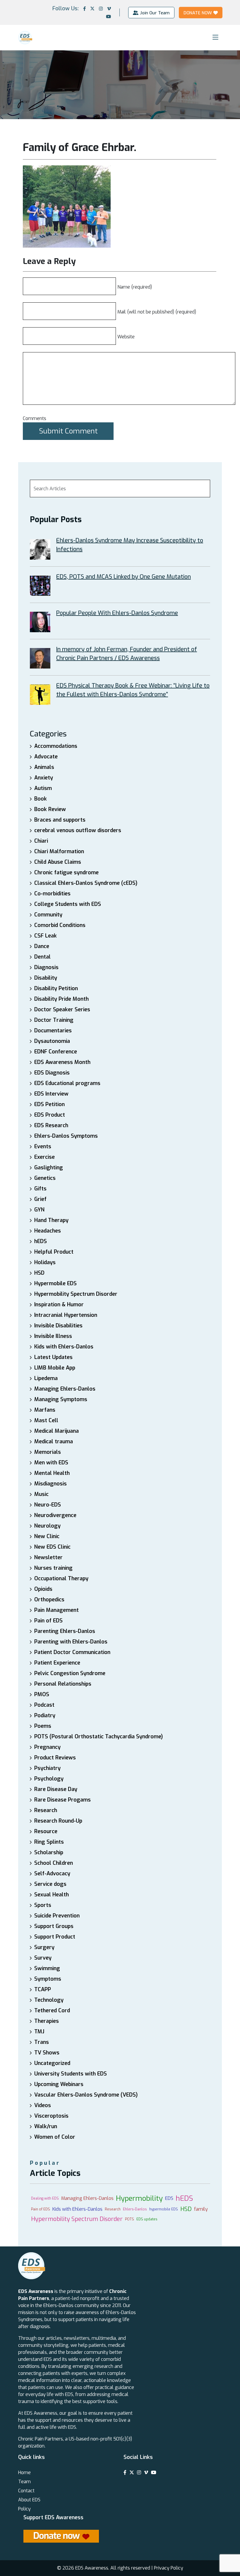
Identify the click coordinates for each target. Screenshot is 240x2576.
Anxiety (44, 778)
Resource (46, 1831)
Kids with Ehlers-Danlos (64, 1347)
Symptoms (48, 1979)
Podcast (44, 1705)
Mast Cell (46, 1420)
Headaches (48, 1231)
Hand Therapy (51, 1220)
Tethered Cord (52, 2011)
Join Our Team (155, 13)
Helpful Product (54, 1252)
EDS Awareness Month (62, 1062)
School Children (54, 1863)
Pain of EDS (48, 1621)
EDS (169, 2198)
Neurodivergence (55, 1515)
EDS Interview (51, 1094)
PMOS (42, 1694)
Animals (44, 767)
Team (24, 2482)
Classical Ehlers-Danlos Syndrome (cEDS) (86, 883)
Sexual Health (52, 1895)
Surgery (44, 1947)
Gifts (40, 1189)
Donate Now (198, 13)
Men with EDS (51, 1463)
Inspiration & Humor (59, 1305)
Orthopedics (49, 1600)
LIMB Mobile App (55, 1368)
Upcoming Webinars (59, 2084)
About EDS (29, 2500)
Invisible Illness (53, 1336)
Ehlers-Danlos (135, 2209)
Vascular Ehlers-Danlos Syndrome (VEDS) (86, 2095)
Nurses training (53, 1568)
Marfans (45, 1410)
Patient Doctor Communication (72, 1652)
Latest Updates (53, 1357)
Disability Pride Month (61, 999)
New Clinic (47, 1536)
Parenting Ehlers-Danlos (65, 1631)
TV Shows (47, 2053)
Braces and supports (60, 820)
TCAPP (43, 1989)
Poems (43, 1726)
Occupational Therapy (61, 1578)
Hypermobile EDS (55, 1283)
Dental (42, 957)
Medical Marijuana (56, 1431)
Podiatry (45, 1715)
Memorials (48, 1452)
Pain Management (56, 1610)
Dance (42, 946)
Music (41, 1494)
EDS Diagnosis (52, 1073)
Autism (43, 788)
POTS (130, 2219)
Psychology (49, 1779)
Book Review (50, 809)
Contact (26, 2491)
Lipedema (46, 1378)
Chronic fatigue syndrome (66, 873)
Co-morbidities (52, 894)
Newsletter (48, 1557)
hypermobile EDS (164, 2209)
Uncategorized (52, 2063)
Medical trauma (54, 1442)
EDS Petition (49, 1104)
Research (46, 1810)
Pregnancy (47, 1747)
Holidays (45, 1262)
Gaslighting (49, 1168)
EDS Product (50, 1115)
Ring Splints (49, 1842)
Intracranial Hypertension (66, 1315)
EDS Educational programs (67, 1083)
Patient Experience (57, 1663)
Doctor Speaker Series (62, 1010)
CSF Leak (46, 936)
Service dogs (50, 1884)
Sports (43, 1905)
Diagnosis (46, 967)
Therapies (47, 2021)
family (201, 2209)
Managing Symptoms (61, 1399)
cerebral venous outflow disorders (78, 830)
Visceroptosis (51, 2116)
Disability (46, 978)
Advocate (46, 757)
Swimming (47, 1968)
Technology (49, 2000)
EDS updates (147, 2219)
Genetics (45, 1178)
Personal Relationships (63, 1684)
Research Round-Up (58, 1821)
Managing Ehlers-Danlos (65, 1389)
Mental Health (52, 1473)
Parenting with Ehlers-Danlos (71, 1642)
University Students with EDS (71, 2074)
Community (48, 915)
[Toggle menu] (215, 37)
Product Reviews (55, 1758)
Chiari (41, 841)
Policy (24, 2509)
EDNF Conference (56, 1052)
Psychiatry (47, 1768)
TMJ (39, 2032)
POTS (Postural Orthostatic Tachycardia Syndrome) (98, 1737)
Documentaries (53, 1031)
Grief (40, 1199)
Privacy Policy (169, 2568)
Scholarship (49, 1852)
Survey (43, 1958)
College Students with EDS (68, 904)
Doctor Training (54, 1020)
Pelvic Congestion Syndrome (70, 1673)
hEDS (41, 1241)
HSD (39, 1273)
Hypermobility (139, 2198)
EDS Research (51, 1125)
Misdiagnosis (50, 1484)
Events (43, 1146)
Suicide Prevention (57, 1916)
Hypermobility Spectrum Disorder (76, 1294)
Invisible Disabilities (58, 1326)
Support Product (55, 1937)
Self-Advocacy (52, 1874)
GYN (39, 1210)
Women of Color (55, 2137)
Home (24, 2473)
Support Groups (54, 1926)
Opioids (43, 1589)
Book (41, 799)
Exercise (44, 1157)
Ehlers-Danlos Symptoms (66, 1136)
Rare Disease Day (56, 1789)
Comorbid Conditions (60, 925)
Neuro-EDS (48, 1505)
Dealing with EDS (45, 2198)
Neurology (47, 1526)
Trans (42, 2042)
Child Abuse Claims (58, 862)
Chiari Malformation (59, 851)
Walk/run (46, 2126)
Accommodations (56, 746)
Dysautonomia (52, 1041)
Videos (43, 2105)
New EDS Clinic (52, 1547)
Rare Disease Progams (62, 1800)
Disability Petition (56, 988)
